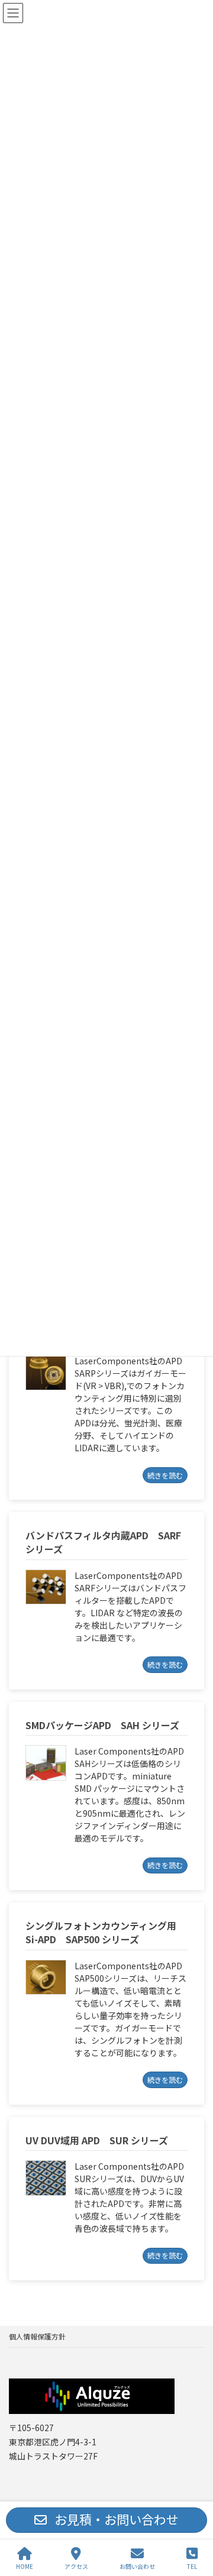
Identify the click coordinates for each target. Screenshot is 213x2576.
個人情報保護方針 (37, 2336)
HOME (25, 2566)
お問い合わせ (137, 2566)
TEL (192, 2566)
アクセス (76, 2566)
